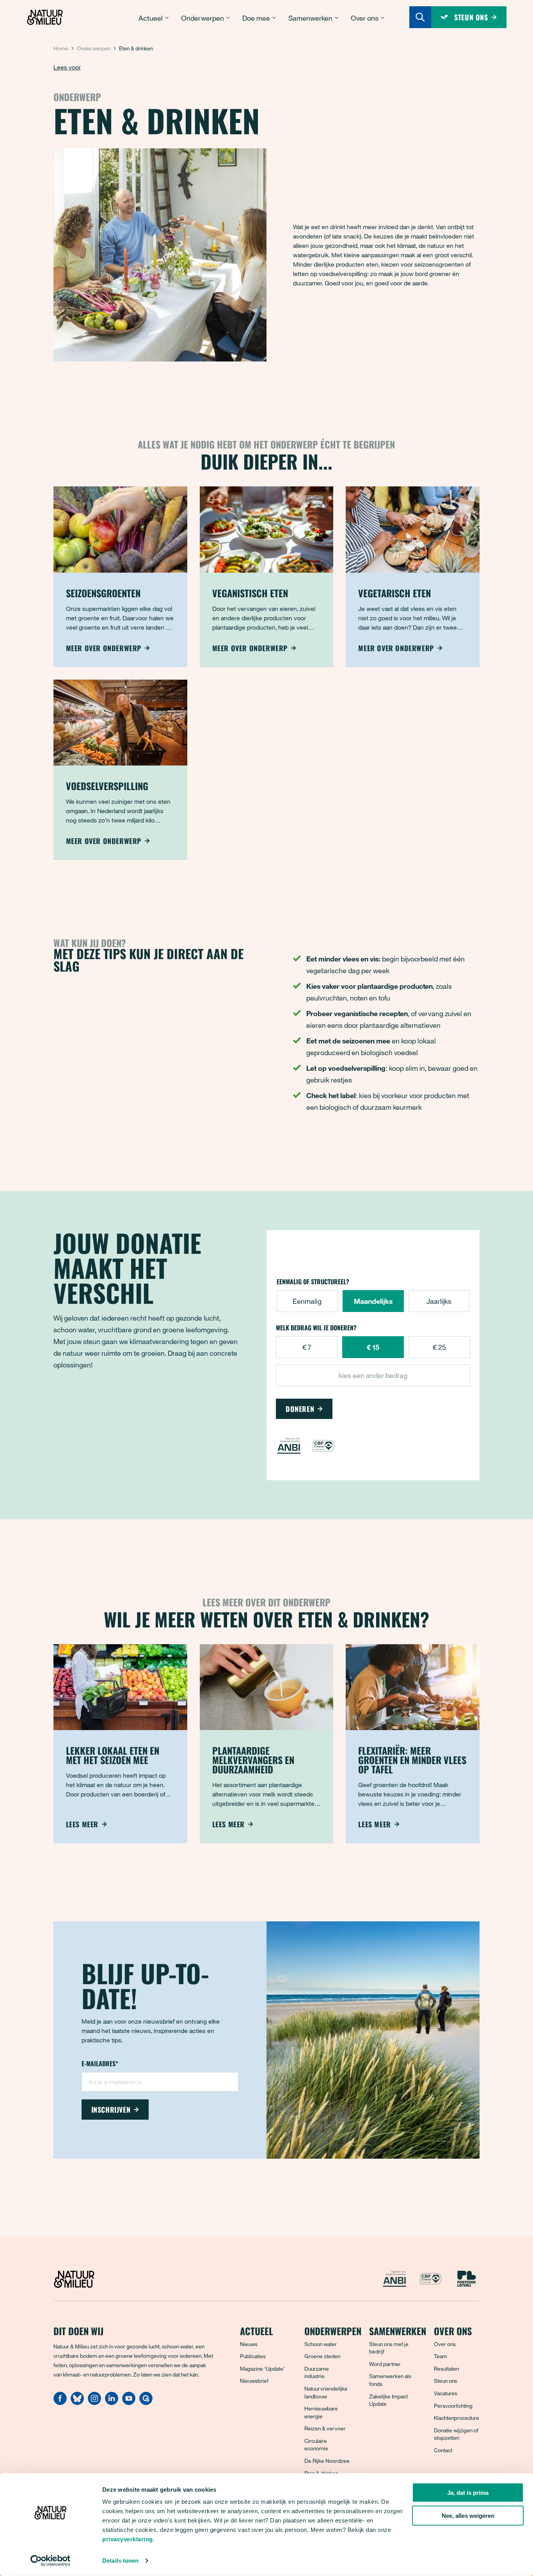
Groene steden (322, 2356)
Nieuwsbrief (254, 2381)
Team (441, 2356)
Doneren (300, 1409)
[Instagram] (94, 2403)
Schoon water (321, 2344)
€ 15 (373, 1347)
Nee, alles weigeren (468, 2516)
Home (61, 48)
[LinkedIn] (112, 2403)
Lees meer (82, 1824)
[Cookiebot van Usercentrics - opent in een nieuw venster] (51, 2561)
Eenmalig (307, 1301)
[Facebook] (60, 2403)
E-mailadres (100, 2064)
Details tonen (120, 2561)
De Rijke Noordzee (327, 2461)
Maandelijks (373, 1301)
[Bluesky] (77, 2403)
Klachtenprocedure (457, 2418)
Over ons (445, 2344)
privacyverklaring (128, 2539)
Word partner (385, 2364)
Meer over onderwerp (104, 648)
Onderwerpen (94, 48)
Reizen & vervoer (325, 2428)
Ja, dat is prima (468, 2493)
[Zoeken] (420, 17)
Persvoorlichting (453, 2406)
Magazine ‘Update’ (262, 2369)
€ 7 (307, 1347)
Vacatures (446, 2393)
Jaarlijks (439, 1301)
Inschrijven (111, 2110)
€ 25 (439, 1347)
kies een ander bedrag (373, 1375)
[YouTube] (129, 2403)
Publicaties (253, 2356)
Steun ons (446, 2381)
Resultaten (446, 2369)
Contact (443, 2450)
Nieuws (249, 2344)
